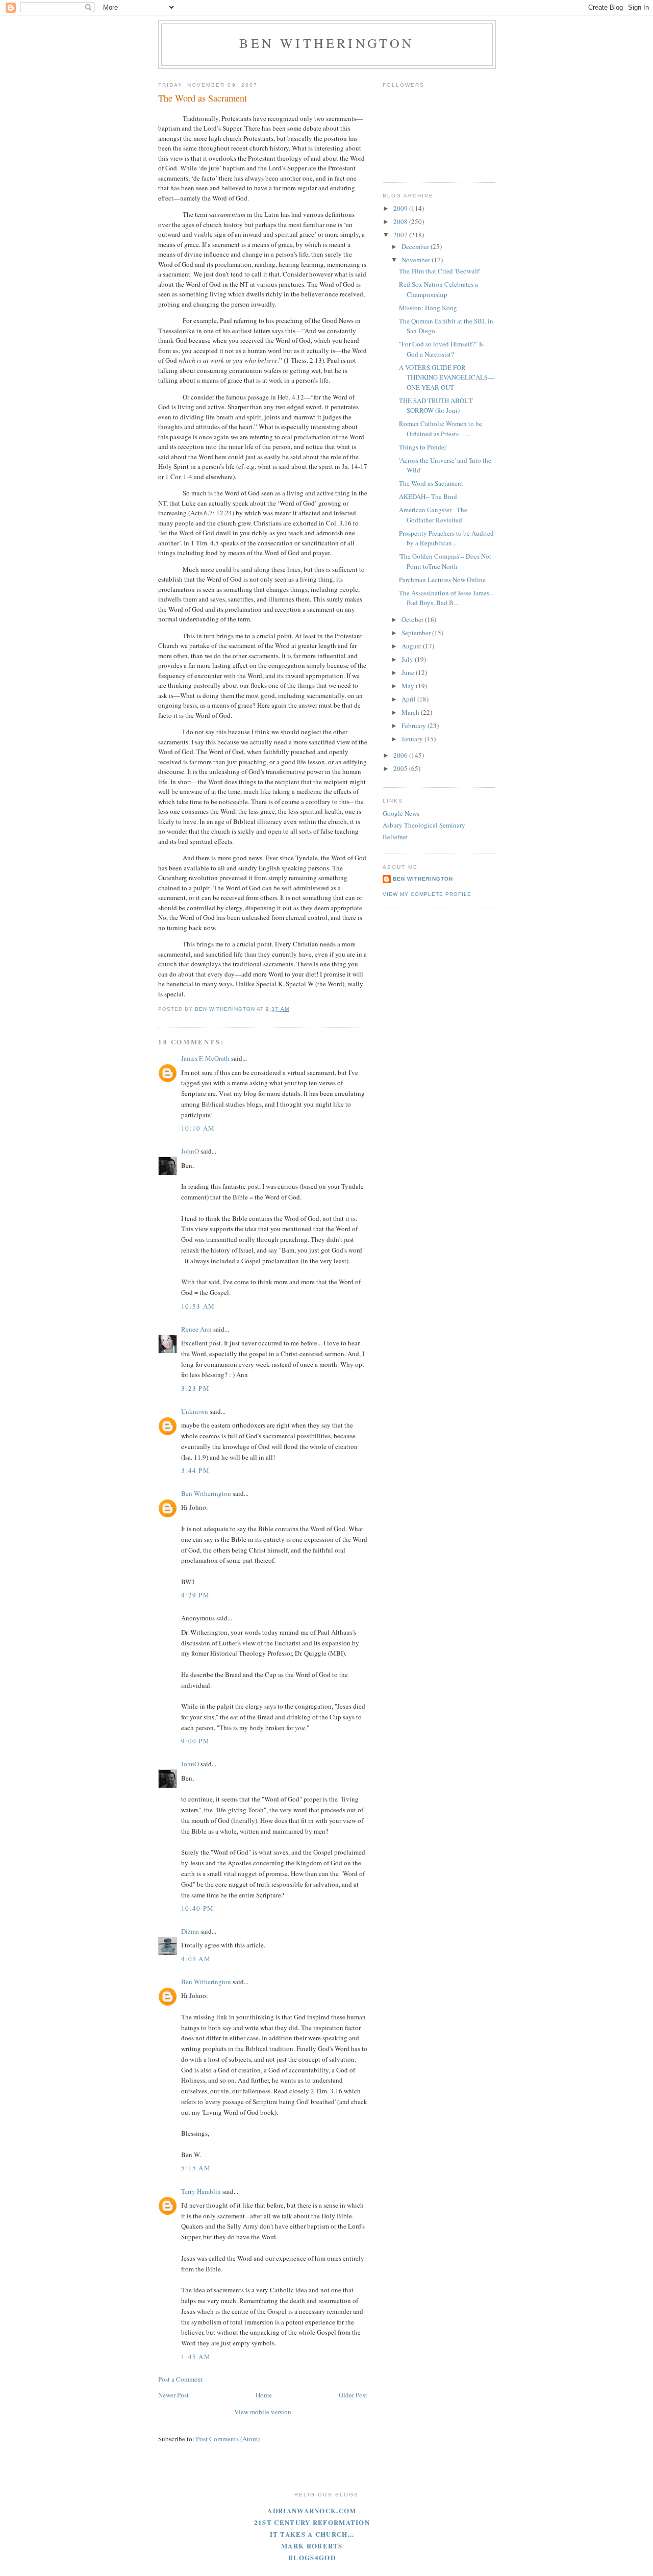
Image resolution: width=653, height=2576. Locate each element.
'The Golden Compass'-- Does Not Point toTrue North (445, 561)
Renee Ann (196, 1329)
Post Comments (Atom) (228, 2439)
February (415, 726)
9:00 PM (195, 1741)
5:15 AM (196, 2168)
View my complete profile (427, 894)
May (409, 686)
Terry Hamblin (201, 2191)
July (408, 659)
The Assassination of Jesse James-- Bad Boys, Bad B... (446, 598)
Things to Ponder (423, 447)
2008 (401, 221)
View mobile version (263, 2412)
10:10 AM (198, 1128)
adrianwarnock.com (312, 2510)
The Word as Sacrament (431, 483)
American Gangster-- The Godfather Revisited (433, 515)
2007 (401, 235)
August (412, 646)
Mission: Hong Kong (428, 308)
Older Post (353, 2395)
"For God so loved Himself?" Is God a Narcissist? (441, 349)
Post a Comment (181, 2379)
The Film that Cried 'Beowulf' (439, 271)
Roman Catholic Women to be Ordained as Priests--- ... (441, 429)
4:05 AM (196, 1959)
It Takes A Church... (312, 2534)
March (411, 712)
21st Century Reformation (312, 2522)
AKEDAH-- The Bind (428, 496)
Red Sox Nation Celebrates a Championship (438, 289)
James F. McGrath (205, 1058)
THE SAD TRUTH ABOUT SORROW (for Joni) (436, 406)
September (417, 633)
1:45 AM (196, 2357)
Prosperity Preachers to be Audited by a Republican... (446, 538)
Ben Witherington (327, 43)
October (413, 619)
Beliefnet (395, 837)
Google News (401, 813)
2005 (401, 768)
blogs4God (312, 2557)
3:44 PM (195, 1470)
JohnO (190, 1151)
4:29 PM (195, 1595)
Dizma (190, 1931)
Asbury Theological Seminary (424, 825)
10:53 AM (198, 1306)
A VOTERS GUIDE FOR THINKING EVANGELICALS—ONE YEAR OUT (447, 377)
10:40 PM (197, 1908)
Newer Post (173, 2395)
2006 (401, 755)
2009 (401, 208)
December (416, 246)
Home (264, 2395)
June (409, 672)
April (409, 699)
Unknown (195, 1411)
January (413, 739)
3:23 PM (195, 1388)
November (417, 260)
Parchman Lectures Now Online (442, 580)
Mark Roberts (312, 2546)
